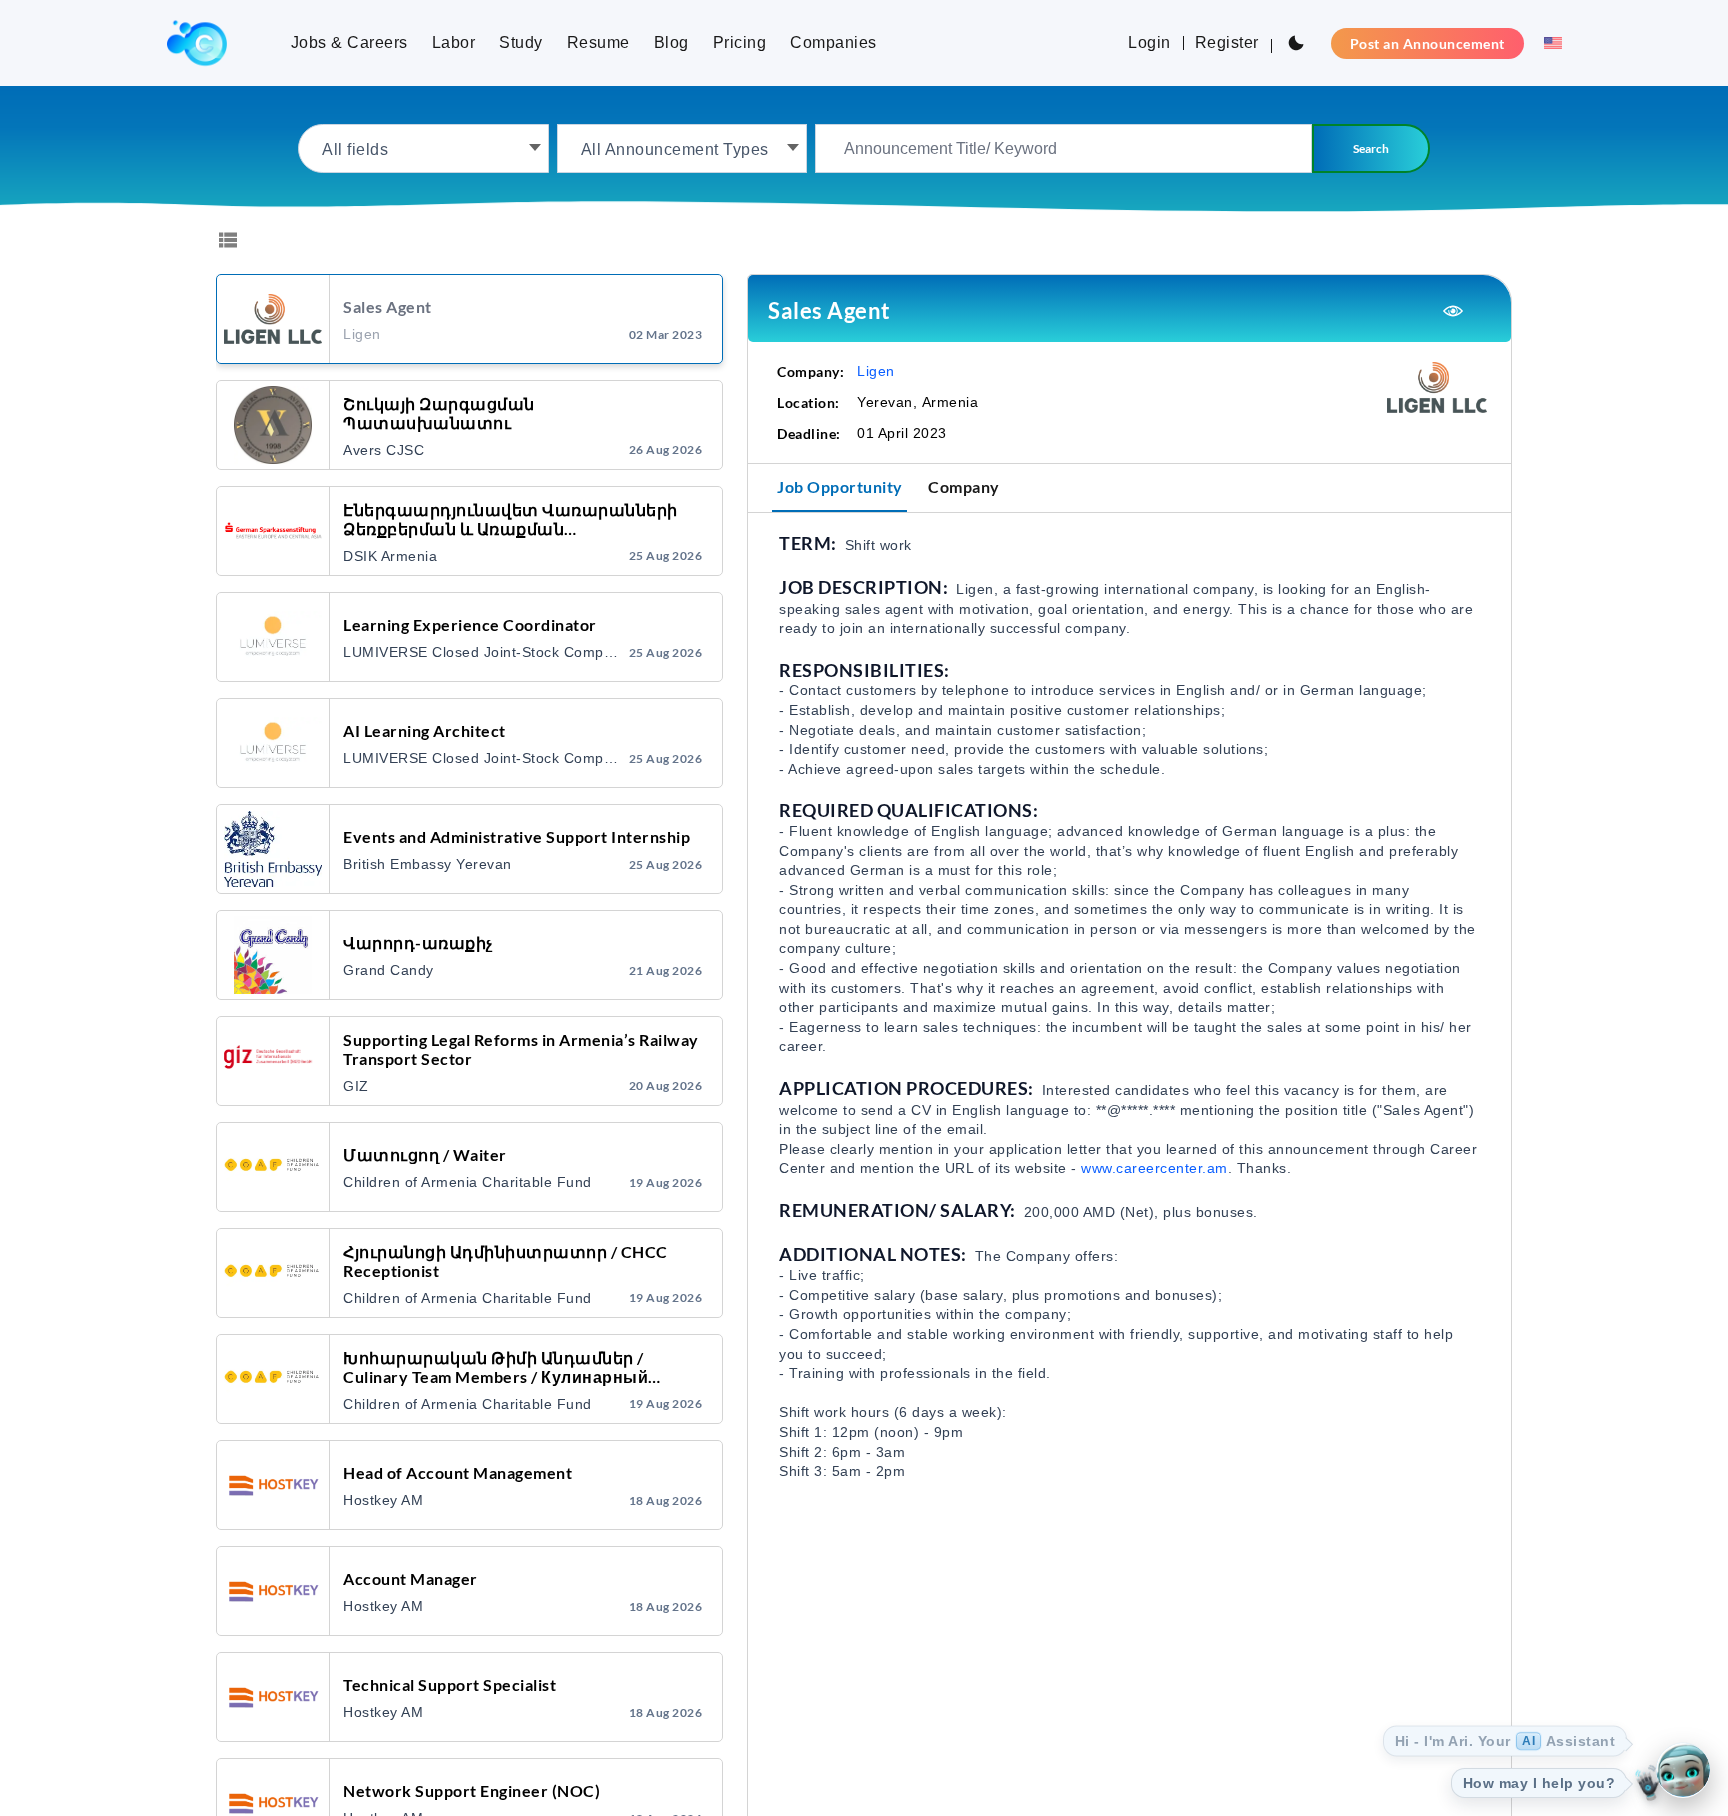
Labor (454, 42)
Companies (833, 42)
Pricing (740, 42)
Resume (598, 42)
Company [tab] (964, 486)
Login (1149, 42)
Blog (671, 42)
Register (1227, 42)
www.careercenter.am (1154, 1168)
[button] (1547, 43)
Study (521, 42)
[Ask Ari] (1683, 1771)
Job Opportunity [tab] (840, 486)
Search (1371, 148)
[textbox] (423, 148)
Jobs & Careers (349, 42)
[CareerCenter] (197, 43)
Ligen (876, 371)
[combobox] (423, 148)
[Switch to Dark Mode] (1296, 43)
